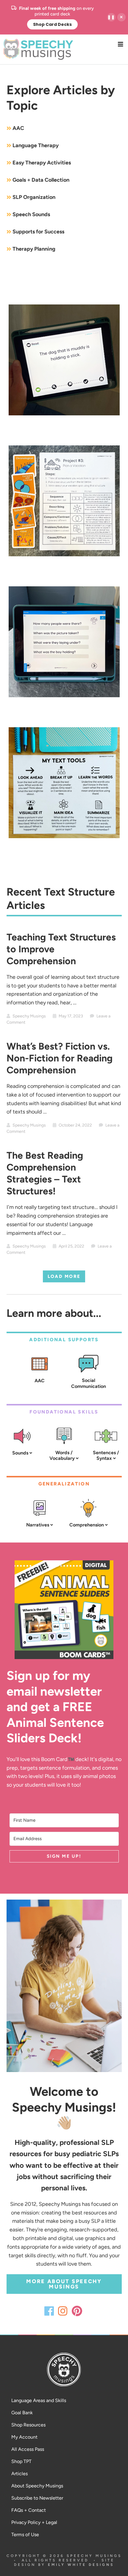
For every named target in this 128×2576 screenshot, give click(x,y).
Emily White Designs (81, 2565)
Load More (64, 1276)
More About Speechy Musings (64, 2284)
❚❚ (111, 17)
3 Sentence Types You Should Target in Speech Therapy (64, 429)
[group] (52, 17)
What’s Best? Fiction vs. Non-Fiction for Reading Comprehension (60, 1058)
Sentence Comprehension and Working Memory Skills (64, 711)
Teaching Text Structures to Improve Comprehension (64, 570)
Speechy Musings (64, 49)
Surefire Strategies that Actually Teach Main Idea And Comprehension (64, 852)
